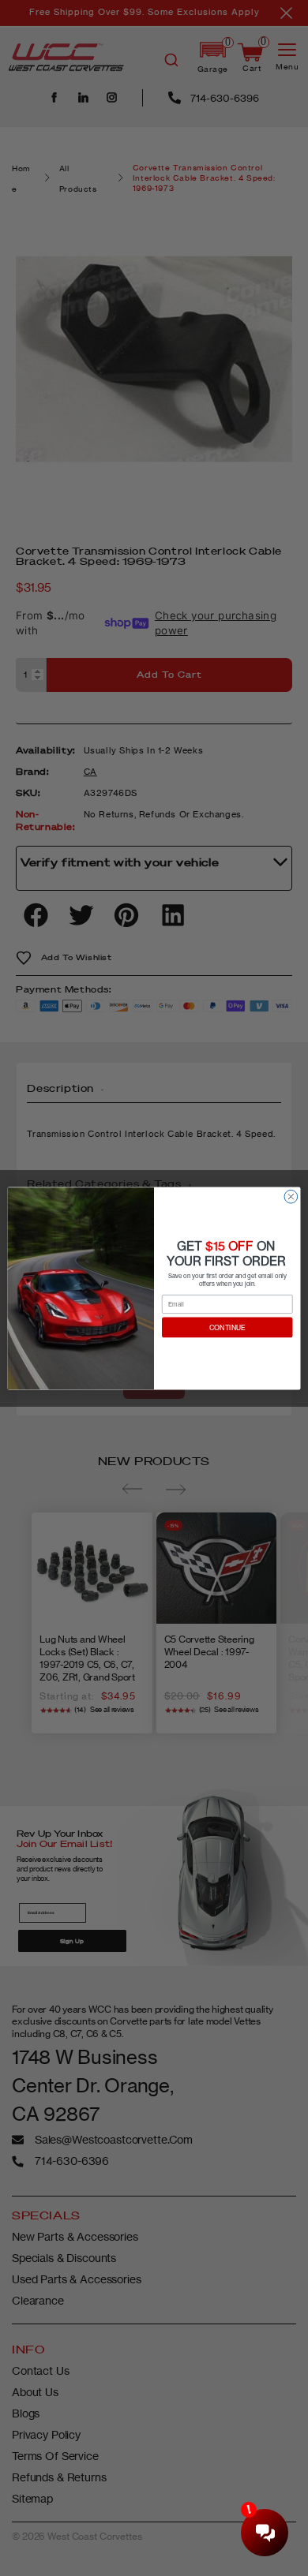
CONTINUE (227, 1327)
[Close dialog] (291, 1196)
